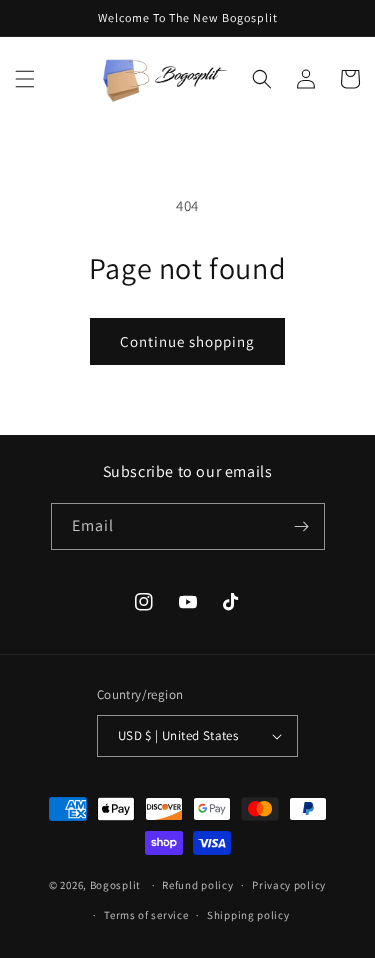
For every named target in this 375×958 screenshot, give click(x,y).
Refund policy (197, 885)
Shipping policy (248, 915)
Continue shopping (187, 341)
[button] (25, 79)
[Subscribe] (302, 526)
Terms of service (146, 915)
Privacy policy (289, 885)
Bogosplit (115, 885)
